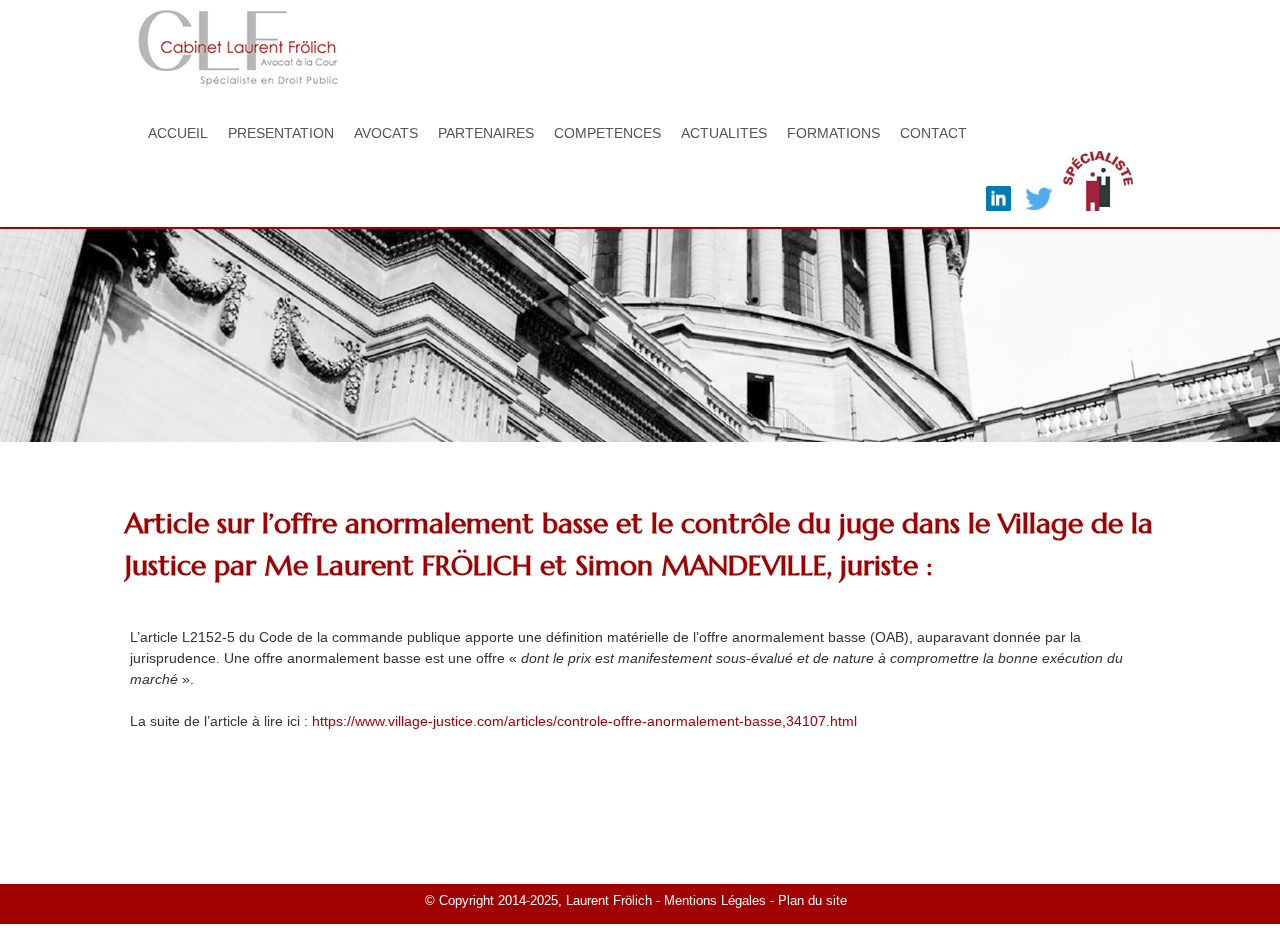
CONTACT (933, 133)
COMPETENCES (607, 133)
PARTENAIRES (486, 133)
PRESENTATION (281, 133)
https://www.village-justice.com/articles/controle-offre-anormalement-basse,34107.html (584, 721)
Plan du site (814, 901)
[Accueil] (238, 75)
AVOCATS (386, 133)
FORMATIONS (833, 133)
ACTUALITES (724, 133)
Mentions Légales (715, 901)
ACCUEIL (178, 133)
